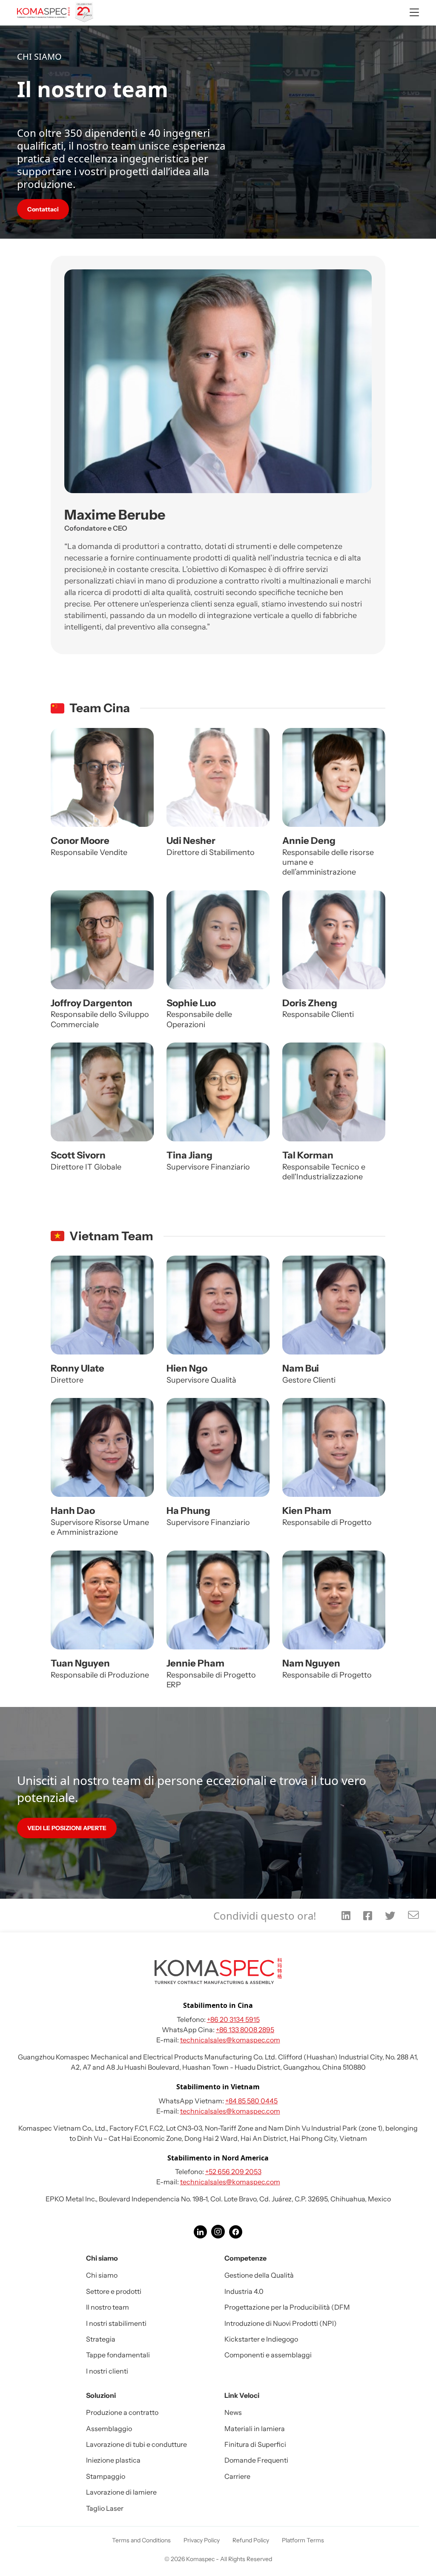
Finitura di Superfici (255, 2444)
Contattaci (43, 209)
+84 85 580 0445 (251, 2101)
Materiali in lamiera (255, 2429)
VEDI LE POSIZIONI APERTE (67, 1828)
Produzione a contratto (122, 2412)
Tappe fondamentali (118, 2355)
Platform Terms (303, 2540)
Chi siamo (102, 2275)
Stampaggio (106, 2476)
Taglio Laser (105, 2508)
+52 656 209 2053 (233, 2172)
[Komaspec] (56, 13)
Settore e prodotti (114, 2291)
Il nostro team (108, 2307)
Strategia (101, 2339)
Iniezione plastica (113, 2460)
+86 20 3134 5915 (233, 2019)
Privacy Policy (202, 2540)
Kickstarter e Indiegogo (261, 2339)
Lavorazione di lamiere (121, 2492)
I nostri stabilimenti (116, 2323)
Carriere (237, 2476)
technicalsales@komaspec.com (230, 2040)
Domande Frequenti (256, 2460)
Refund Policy (251, 2540)
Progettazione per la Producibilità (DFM (287, 2307)
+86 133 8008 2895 (245, 2030)
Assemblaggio (109, 2429)
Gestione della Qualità (259, 2275)
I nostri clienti (107, 2371)
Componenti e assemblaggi (268, 2355)
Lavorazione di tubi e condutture (136, 2444)
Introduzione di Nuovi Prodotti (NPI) (281, 2323)
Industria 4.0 (244, 2291)
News (233, 2412)
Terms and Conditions (141, 2540)
